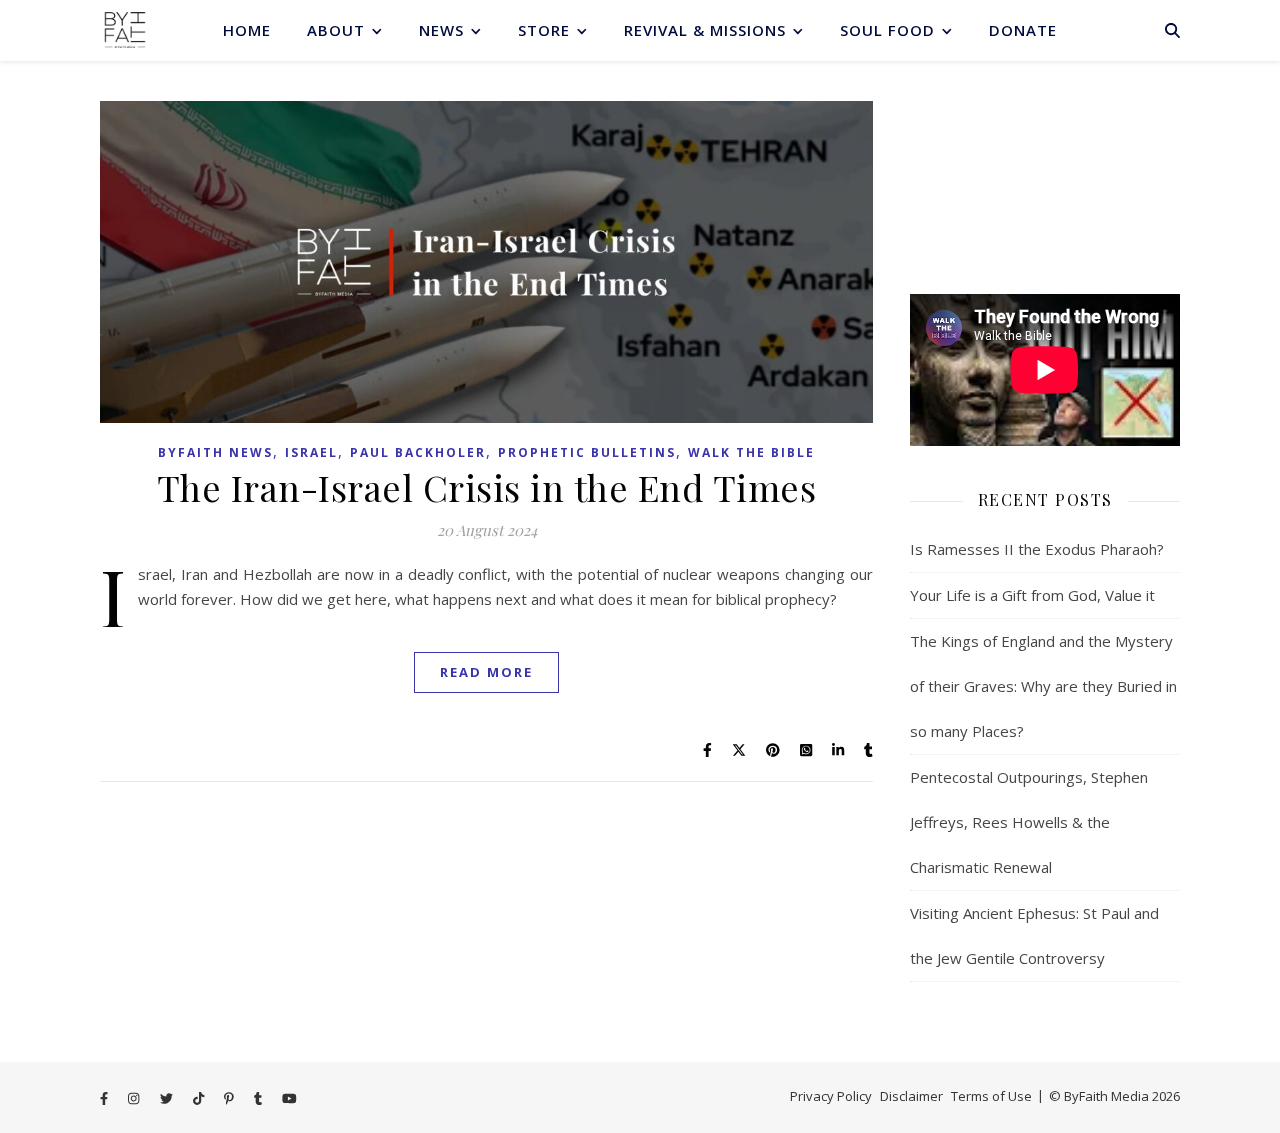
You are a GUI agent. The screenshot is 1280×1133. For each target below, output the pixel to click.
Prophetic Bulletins (587, 452)
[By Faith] (125, 30)
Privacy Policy (831, 1096)
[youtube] (289, 1098)
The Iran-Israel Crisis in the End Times (487, 487)
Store (544, 30)
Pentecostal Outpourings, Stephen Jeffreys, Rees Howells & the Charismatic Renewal (1029, 822)
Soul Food (887, 30)
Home (247, 30)
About (336, 30)
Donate (1023, 30)
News (441, 30)
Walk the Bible (751, 452)
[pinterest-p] (230, 1098)
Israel (311, 452)
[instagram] (135, 1098)
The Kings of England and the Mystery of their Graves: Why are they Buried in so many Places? (1043, 686)
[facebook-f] (105, 1098)
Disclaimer (911, 1096)
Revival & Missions (705, 30)
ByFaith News (215, 452)
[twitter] (168, 1098)
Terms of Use (991, 1096)
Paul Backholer (418, 452)
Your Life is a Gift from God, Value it (1032, 595)
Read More (486, 672)
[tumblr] (259, 1098)
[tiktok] (200, 1098)
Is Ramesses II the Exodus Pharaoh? (1037, 549)
